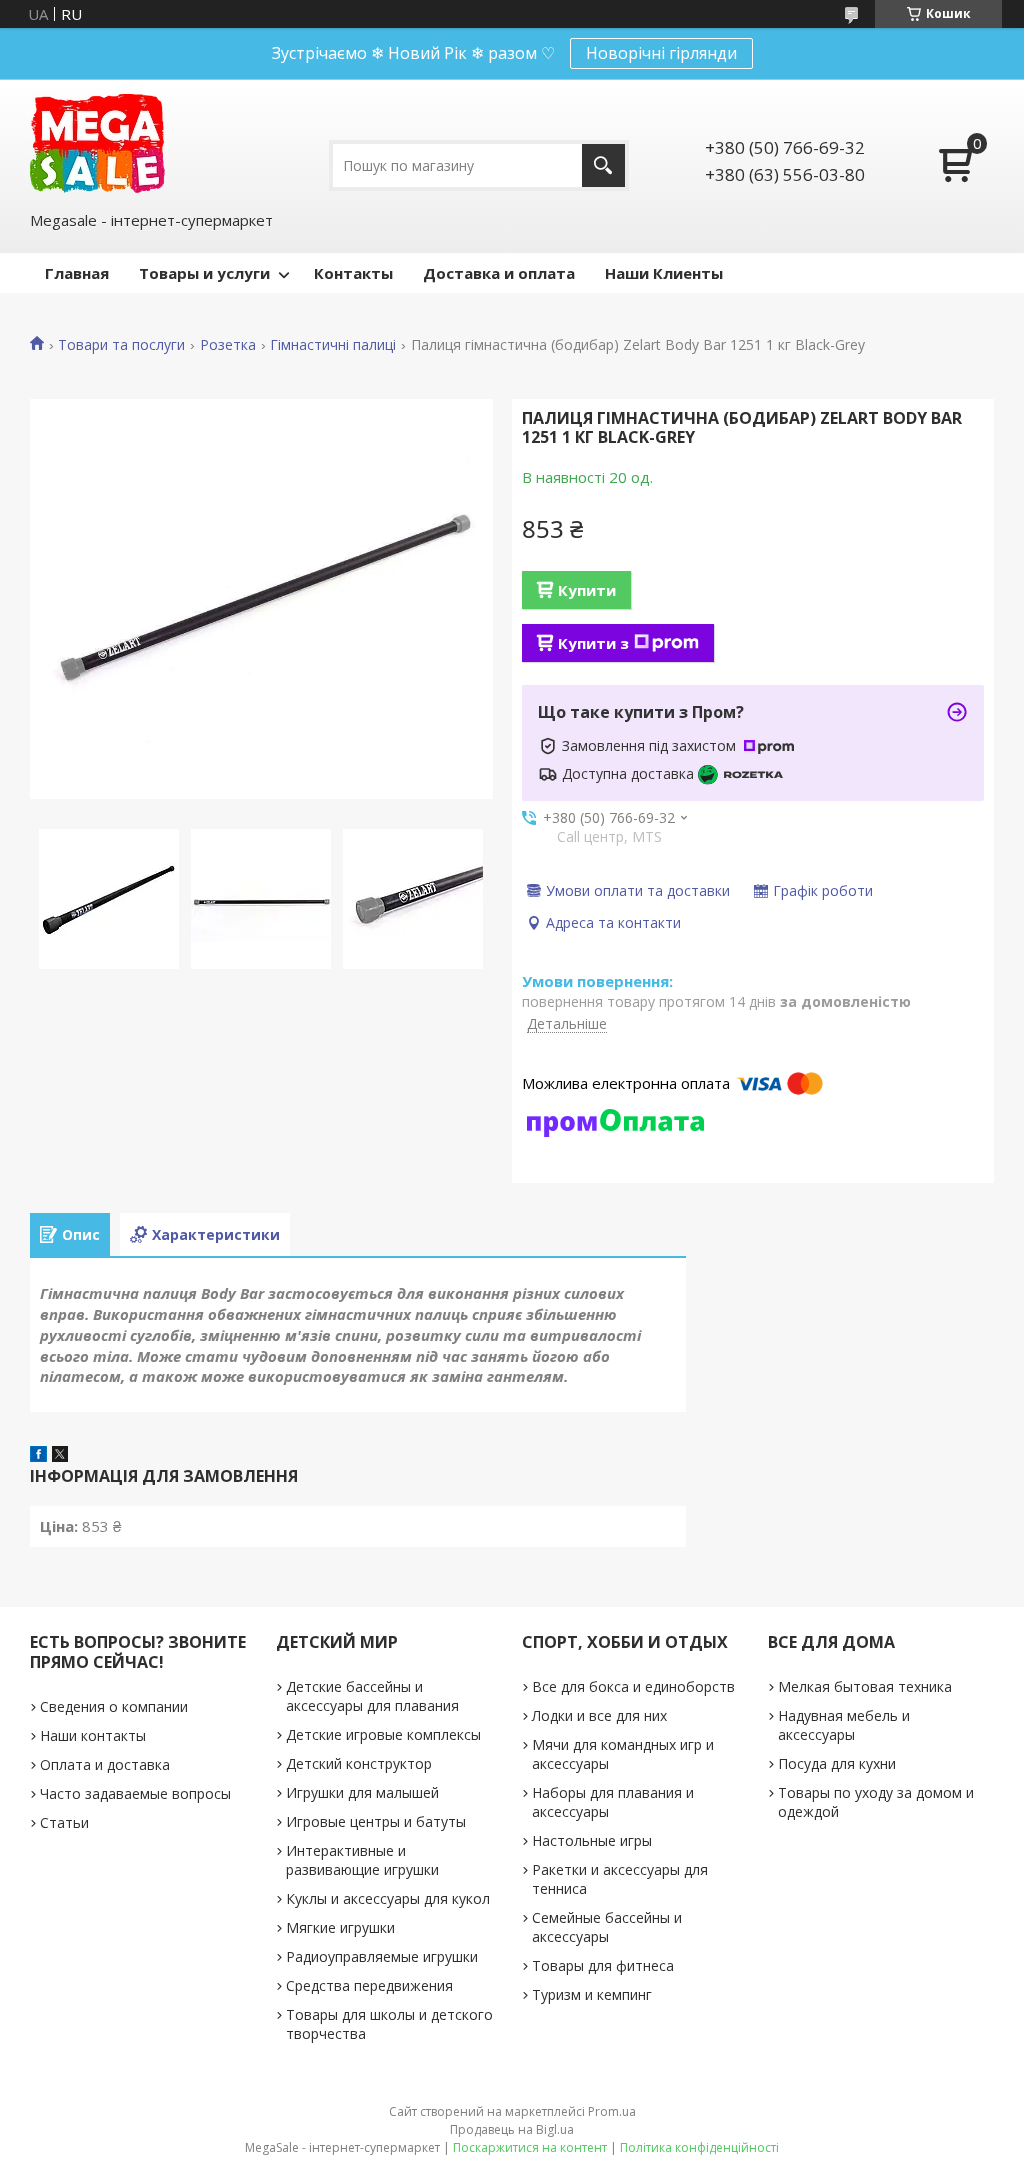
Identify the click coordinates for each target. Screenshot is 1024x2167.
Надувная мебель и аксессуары (844, 1725)
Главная (77, 273)
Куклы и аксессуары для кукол (388, 1898)
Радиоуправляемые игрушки (382, 1956)
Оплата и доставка (105, 1764)
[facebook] (38, 1456)
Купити (587, 590)
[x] (60, 1456)
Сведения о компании (114, 1706)
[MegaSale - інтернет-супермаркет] (97, 143)
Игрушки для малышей (362, 1792)
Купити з (593, 643)
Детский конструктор (359, 1763)
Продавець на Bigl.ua (512, 2129)
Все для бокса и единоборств (633, 1686)
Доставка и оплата (499, 273)
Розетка (228, 345)
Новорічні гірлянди (661, 53)
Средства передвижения (369, 1985)
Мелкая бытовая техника (865, 1686)
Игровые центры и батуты (376, 1821)
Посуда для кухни (837, 1763)
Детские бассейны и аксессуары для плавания (372, 1696)
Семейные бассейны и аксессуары (607, 1927)
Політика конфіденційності (699, 2147)
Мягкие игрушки (340, 1927)
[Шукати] (603, 165)
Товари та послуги (121, 345)
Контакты (353, 273)
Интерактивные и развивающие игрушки (362, 1860)
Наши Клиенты (664, 273)
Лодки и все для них (599, 1715)
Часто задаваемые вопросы (135, 1793)
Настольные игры (592, 1840)
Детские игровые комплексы (383, 1734)
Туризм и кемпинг (592, 1994)
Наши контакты (93, 1735)
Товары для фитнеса (603, 1965)
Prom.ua (612, 2111)
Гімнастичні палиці (333, 345)
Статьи (64, 1822)
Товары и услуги (204, 273)
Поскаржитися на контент (530, 2147)
